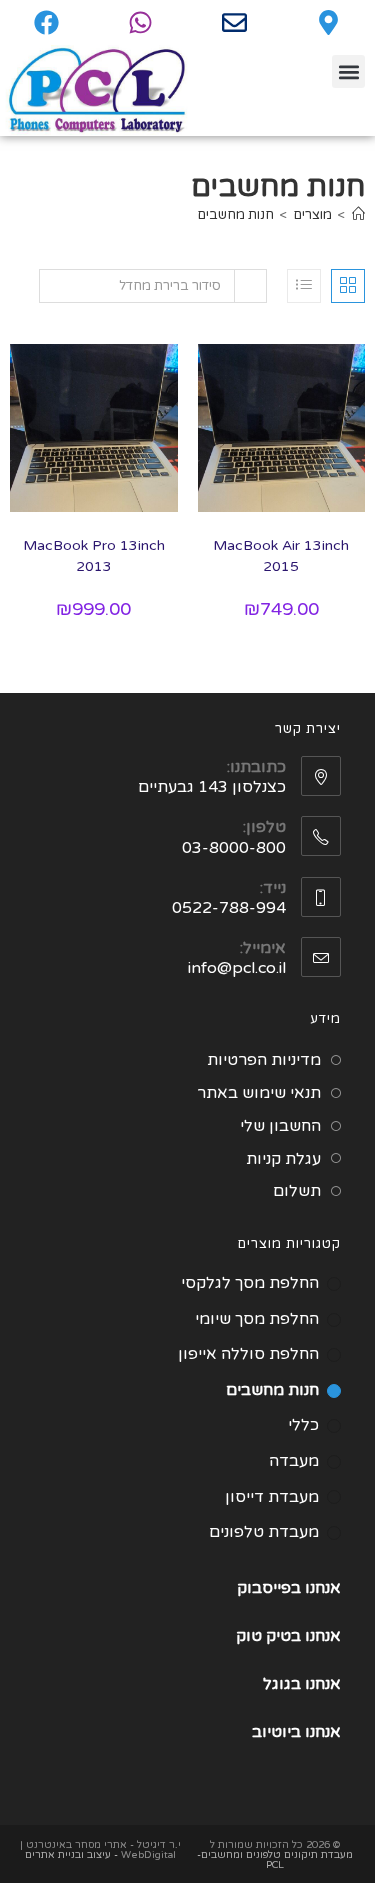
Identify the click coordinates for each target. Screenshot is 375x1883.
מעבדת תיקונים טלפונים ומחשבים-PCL (275, 1860)
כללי (303, 1425)
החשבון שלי (280, 1126)
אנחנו (323, 1636)
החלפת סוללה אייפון (248, 1354)
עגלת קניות (283, 1159)
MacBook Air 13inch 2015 (281, 556)
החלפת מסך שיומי (257, 1319)
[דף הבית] (358, 215)
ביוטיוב (276, 1732)
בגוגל (282, 1684)
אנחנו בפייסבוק (289, 1588)
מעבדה (294, 1461)
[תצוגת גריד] (348, 286)
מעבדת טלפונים (264, 1532)
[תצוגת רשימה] (304, 286)
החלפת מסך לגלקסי (250, 1283)
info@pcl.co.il (237, 968)
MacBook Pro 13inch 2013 (94, 556)
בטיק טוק (270, 1636)
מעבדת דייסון (272, 1497)
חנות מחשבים (236, 215)
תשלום (297, 1191)
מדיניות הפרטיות (264, 1060)
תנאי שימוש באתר (259, 1093)
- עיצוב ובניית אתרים (71, 1855)
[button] (348, 71)
